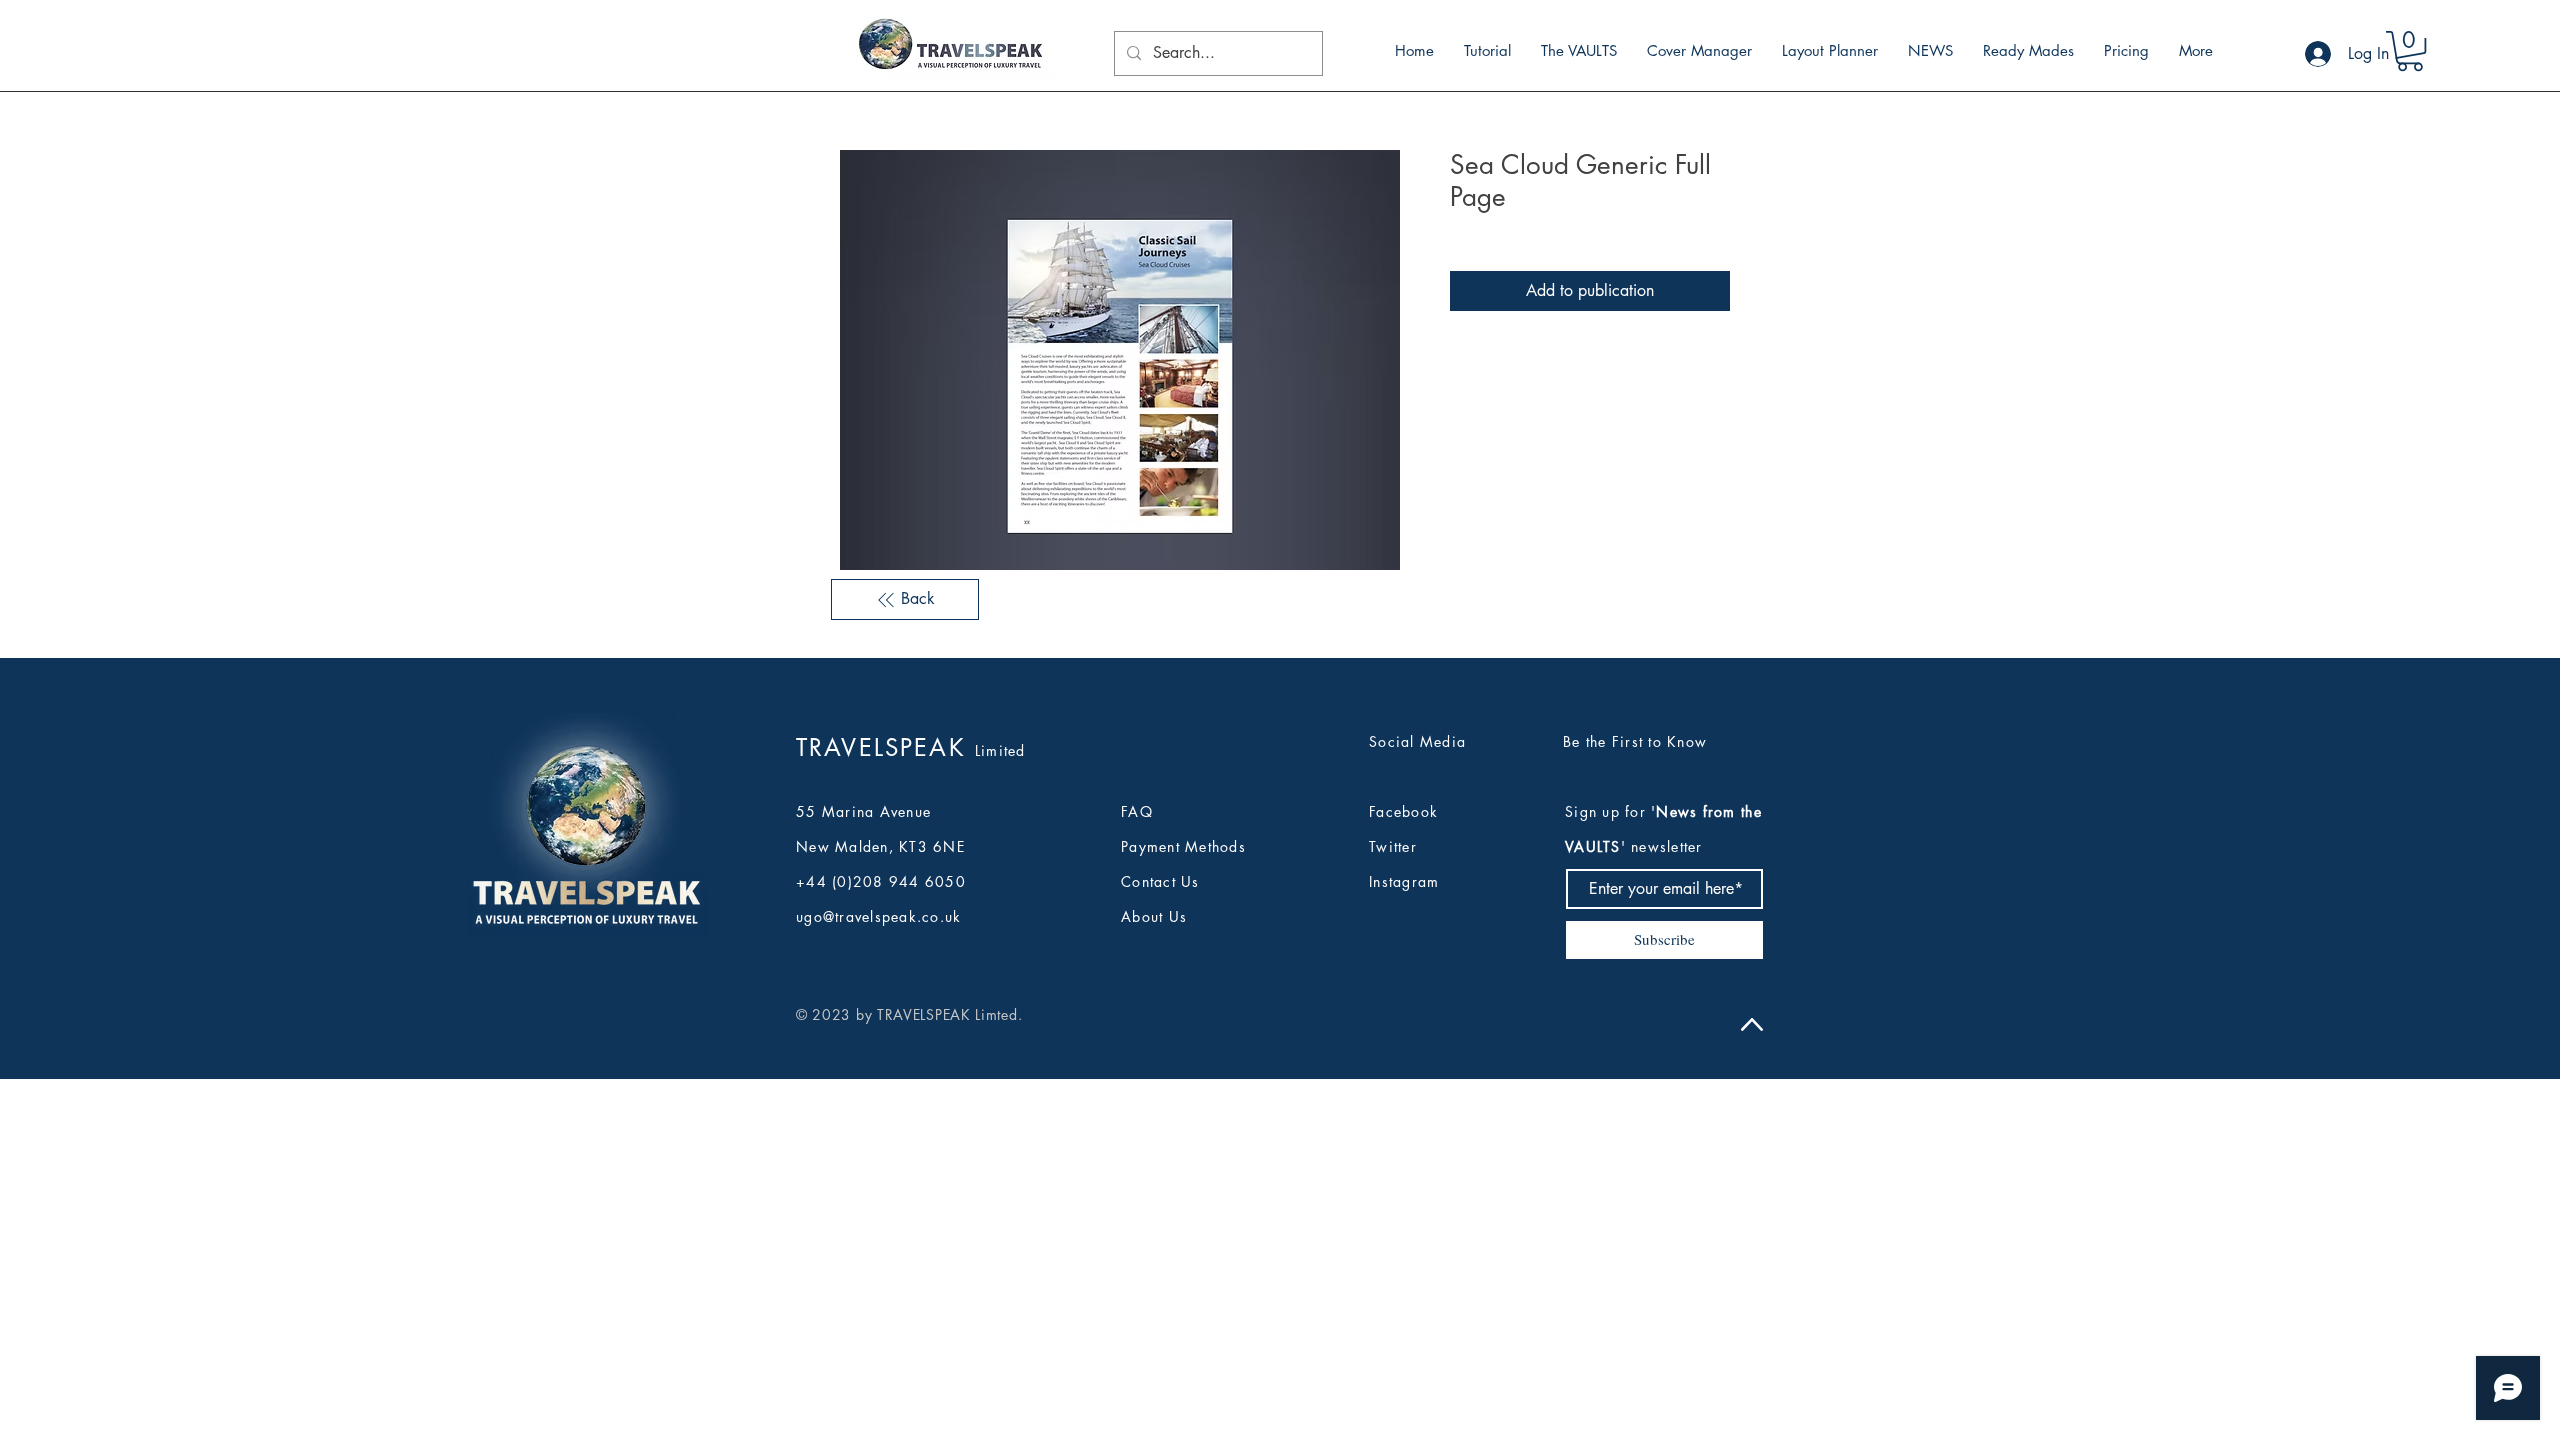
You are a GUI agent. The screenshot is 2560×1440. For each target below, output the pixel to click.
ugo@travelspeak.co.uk (878, 916)
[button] (2410, 51)
